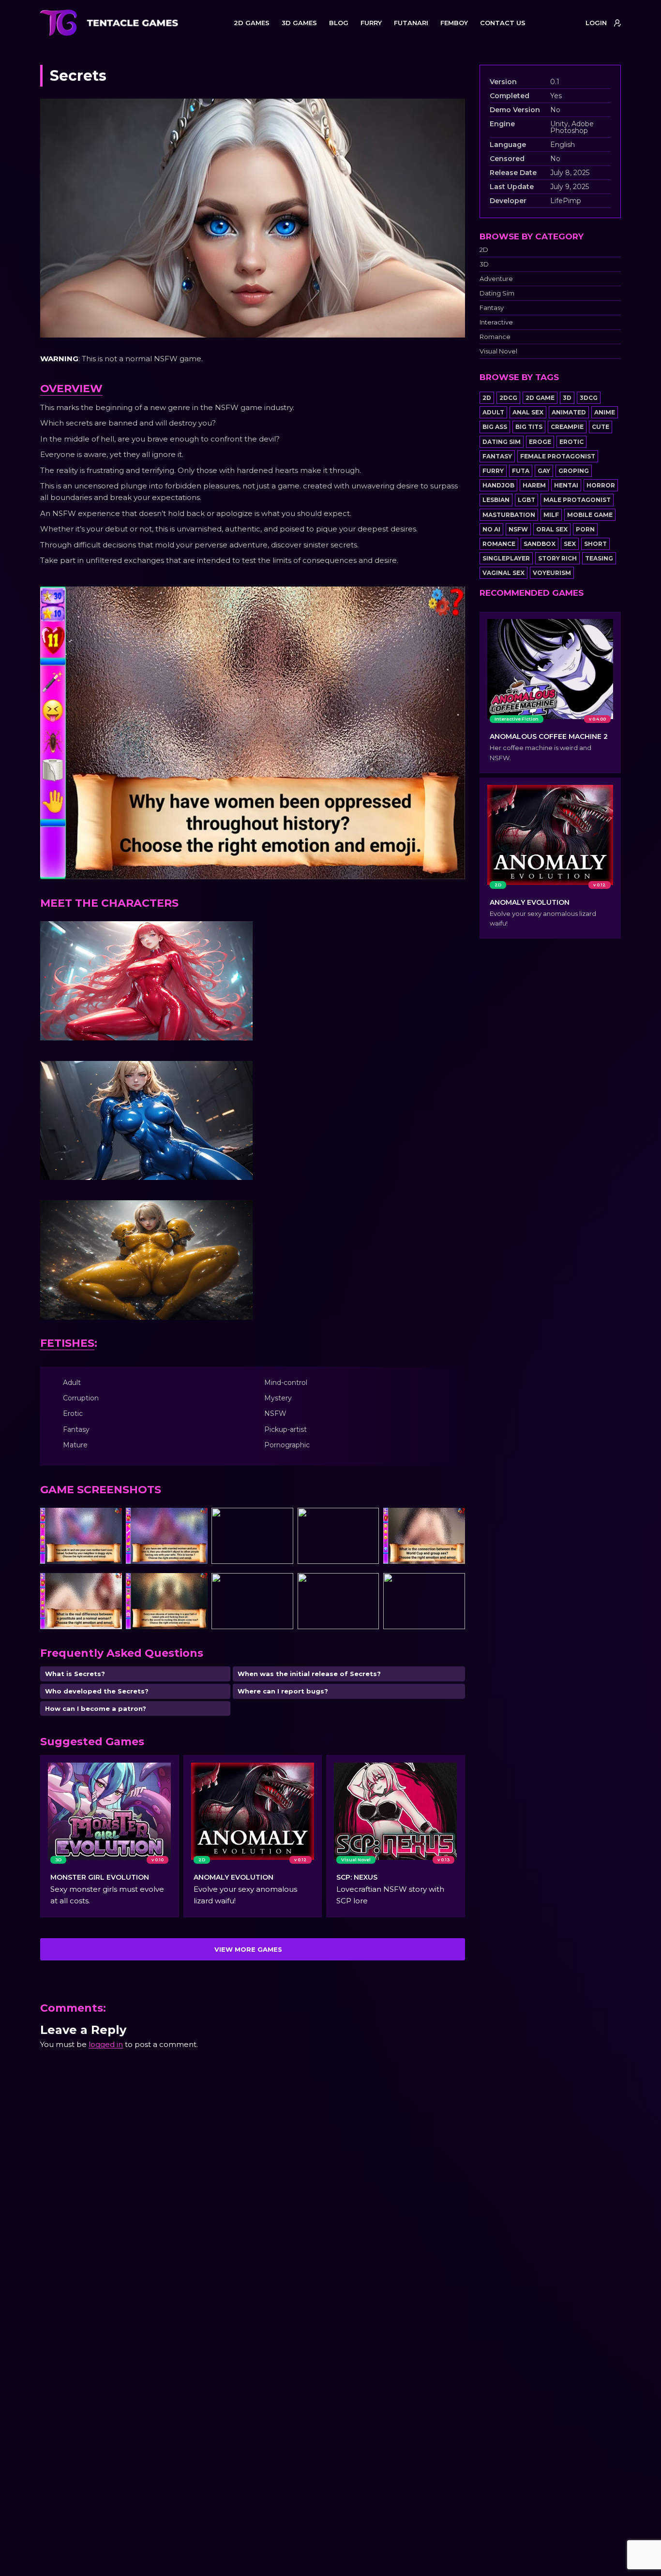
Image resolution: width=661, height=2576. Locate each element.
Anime (605, 412)
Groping (574, 471)
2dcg (508, 398)
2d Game (540, 398)
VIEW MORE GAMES (248, 1949)
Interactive (496, 322)
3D (484, 264)
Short (595, 544)
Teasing (599, 558)
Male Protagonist (577, 500)
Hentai (566, 485)
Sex (570, 544)
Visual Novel (498, 351)
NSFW (518, 529)
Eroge (540, 442)
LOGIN (596, 23)
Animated (569, 412)
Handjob (498, 485)
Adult (493, 412)
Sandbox (540, 544)
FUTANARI (411, 23)
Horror (601, 485)
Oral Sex (552, 529)
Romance (495, 337)
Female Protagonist (558, 456)
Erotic (571, 442)
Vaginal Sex (503, 573)
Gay (544, 471)
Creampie (567, 427)
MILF (551, 515)
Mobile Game (590, 515)
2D (484, 250)
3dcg (589, 398)
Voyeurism (552, 573)
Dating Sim (497, 293)
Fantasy (492, 308)
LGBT (526, 500)
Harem (534, 485)
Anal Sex (528, 412)
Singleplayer (506, 558)
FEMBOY (454, 23)
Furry (493, 471)
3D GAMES (299, 23)
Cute (601, 427)
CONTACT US (503, 23)
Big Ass (495, 427)
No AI (491, 529)
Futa (521, 471)
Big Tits (529, 427)
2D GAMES (252, 23)
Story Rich (557, 558)
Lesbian (496, 500)
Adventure (496, 279)
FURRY (371, 23)
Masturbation (509, 515)
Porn (585, 529)
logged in (106, 2044)
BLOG (339, 23)
